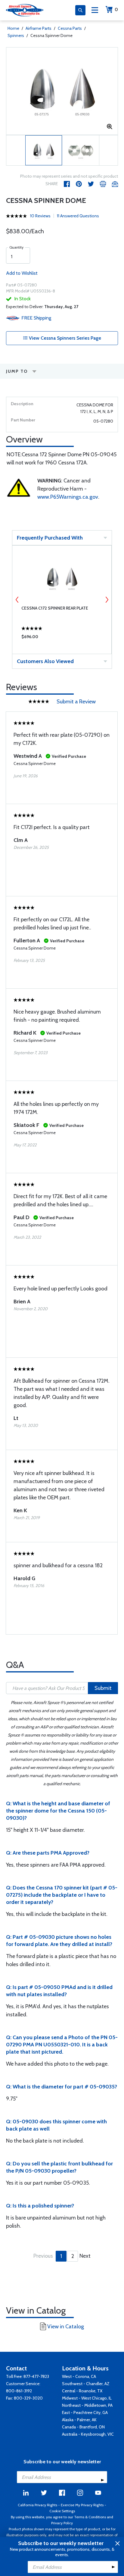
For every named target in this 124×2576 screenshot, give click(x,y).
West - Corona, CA (79, 2376)
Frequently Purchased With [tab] (50, 538)
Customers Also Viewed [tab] (45, 661)
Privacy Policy (62, 2523)
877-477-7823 (36, 2376)
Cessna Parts (70, 28)
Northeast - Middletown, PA (87, 2405)
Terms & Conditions (90, 2517)
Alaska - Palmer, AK (79, 2420)
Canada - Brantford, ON (83, 2427)
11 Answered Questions (78, 216)
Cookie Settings (62, 2511)
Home (13, 28)
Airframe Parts (39, 28)
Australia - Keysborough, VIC (88, 2434)
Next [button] (107, 600)
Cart (116, 9)
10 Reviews (40, 216)
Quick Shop (62, 638)
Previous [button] (17, 600)
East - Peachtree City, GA (85, 2412)
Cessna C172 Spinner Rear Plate (55, 608)
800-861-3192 (19, 2391)
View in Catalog (66, 2327)
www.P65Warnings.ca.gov (68, 497)
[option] (62, 91)
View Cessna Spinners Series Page (64, 338)
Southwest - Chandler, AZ (86, 2384)
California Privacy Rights (37, 2505)
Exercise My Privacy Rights (82, 2505)
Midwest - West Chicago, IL (87, 2398)
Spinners (16, 35)
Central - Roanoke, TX (82, 2391)
